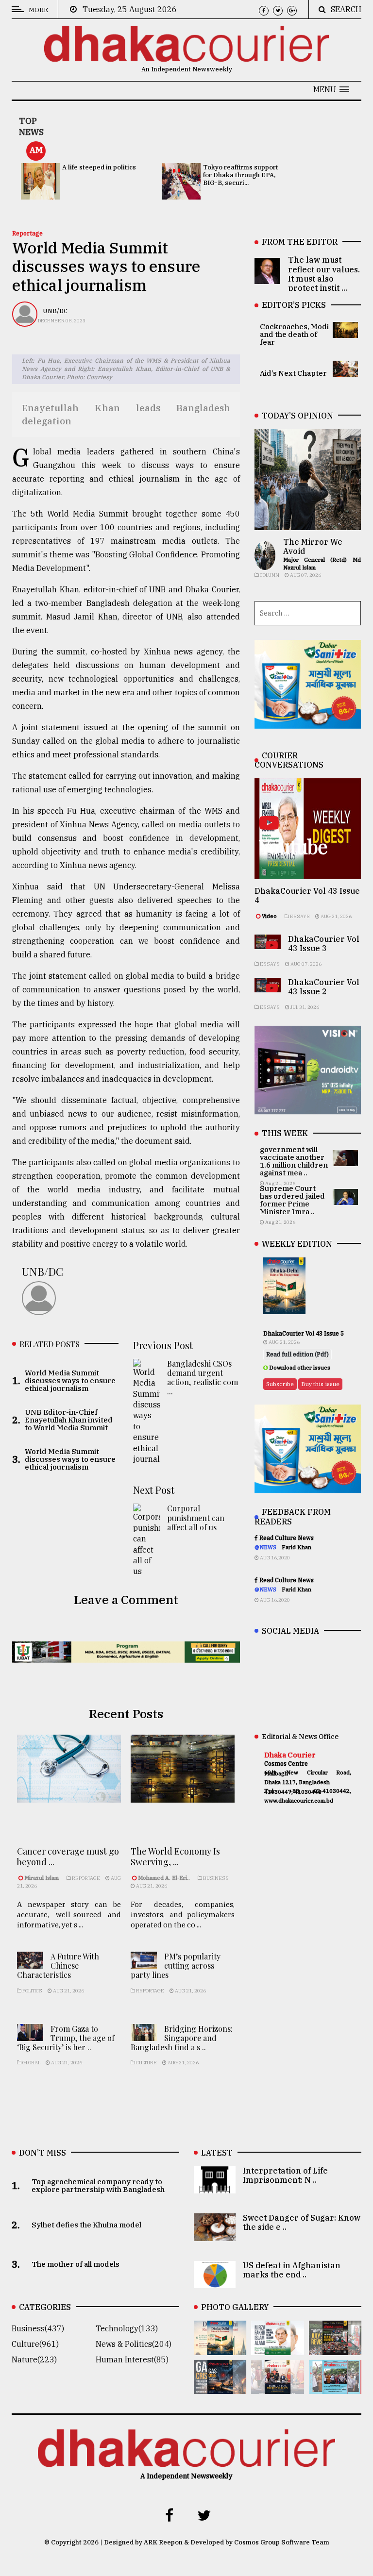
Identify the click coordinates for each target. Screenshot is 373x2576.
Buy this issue (320, 1384)
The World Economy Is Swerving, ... (175, 1857)
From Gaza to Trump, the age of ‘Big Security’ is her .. (66, 2038)
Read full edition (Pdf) (297, 1354)
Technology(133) (127, 2328)
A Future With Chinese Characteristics (58, 1965)
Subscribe (280, 1384)
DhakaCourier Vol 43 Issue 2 (324, 987)
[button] (331, 89)
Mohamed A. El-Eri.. (164, 1878)
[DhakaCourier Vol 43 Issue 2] (220, 2387)
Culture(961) (35, 2344)
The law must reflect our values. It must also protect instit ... (324, 274)
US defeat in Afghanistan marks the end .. (292, 2270)
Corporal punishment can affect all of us (196, 1517)
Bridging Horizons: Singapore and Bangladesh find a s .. (182, 2038)
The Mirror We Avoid (313, 546)
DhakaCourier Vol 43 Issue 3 (324, 944)
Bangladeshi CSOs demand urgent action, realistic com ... (203, 1378)
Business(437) (38, 2328)
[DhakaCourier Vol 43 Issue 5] (220, 2348)
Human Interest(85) (132, 2359)
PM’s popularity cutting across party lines (176, 1965)
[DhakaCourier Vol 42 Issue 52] (335, 2387)
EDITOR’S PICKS (294, 305)
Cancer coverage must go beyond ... (68, 1857)
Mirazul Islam (42, 1878)
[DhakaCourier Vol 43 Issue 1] (277, 2387)
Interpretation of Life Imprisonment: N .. (285, 2175)
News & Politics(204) (134, 2344)
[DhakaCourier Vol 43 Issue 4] (277, 2348)
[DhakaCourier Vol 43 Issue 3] (335, 2348)
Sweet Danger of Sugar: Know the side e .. (302, 2222)
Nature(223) (34, 2359)
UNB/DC (55, 311)
